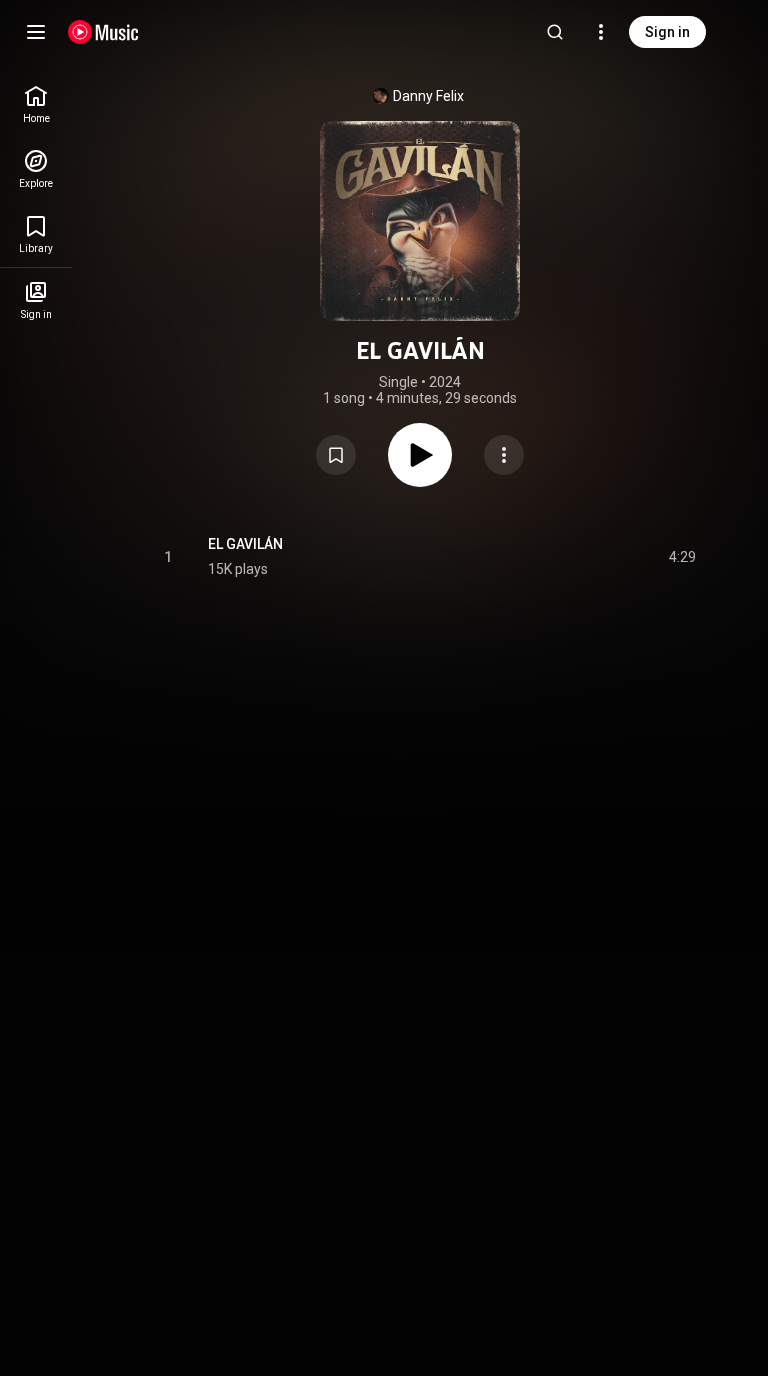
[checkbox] (682, 557)
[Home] (103, 32)
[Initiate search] (555, 32)
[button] (336, 455)
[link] (36, 104)
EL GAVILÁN (245, 544)
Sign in (667, 32)
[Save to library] (336, 455)
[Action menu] (504, 455)
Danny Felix (428, 96)
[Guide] (36, 32)
